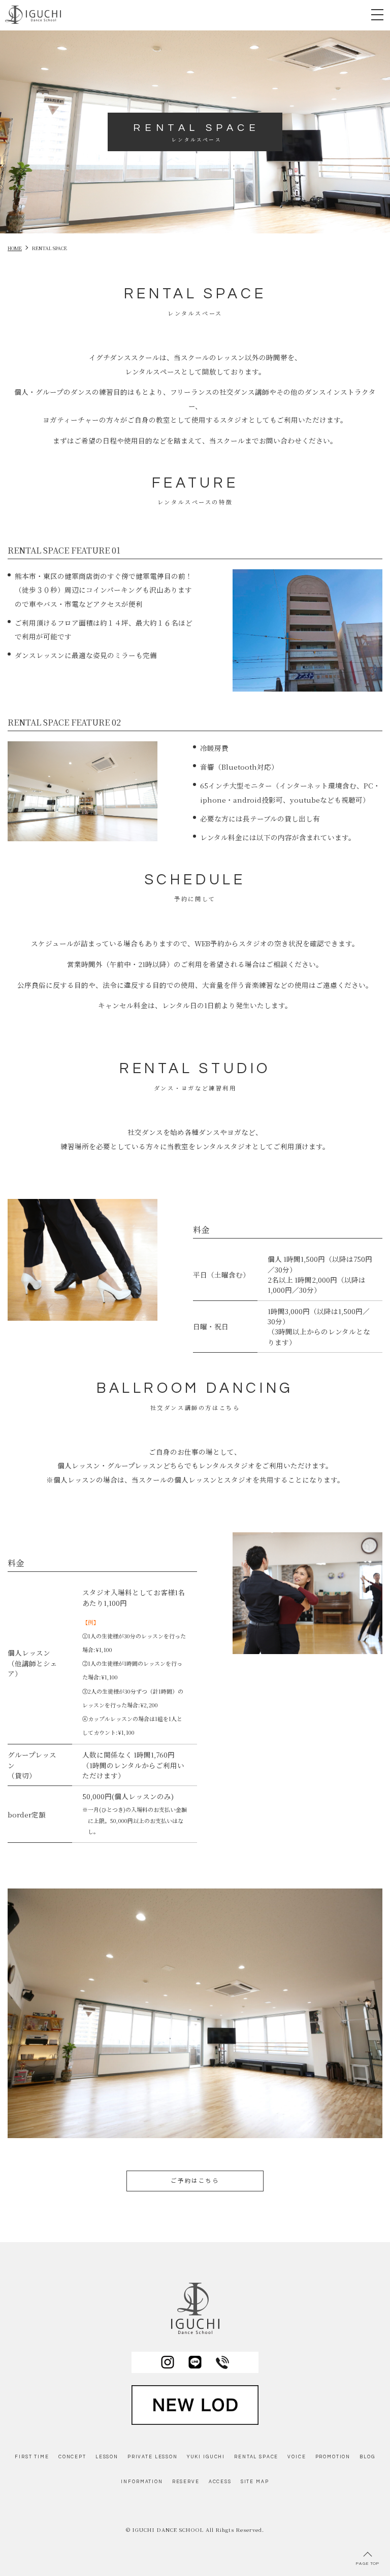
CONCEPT (72, 2457)
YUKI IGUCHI (206, 2457)
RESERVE (186, 2482)
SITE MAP (255, 2482)
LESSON (107, 2457)
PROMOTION (333, 2457)
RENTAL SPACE (256, 2457)
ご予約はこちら (195, 2181)
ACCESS (220, 2482)
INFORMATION (142, 2482)
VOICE (297, 2457)
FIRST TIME (32, 2457)
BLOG (367, 2457)
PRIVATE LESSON (153, 2457)
